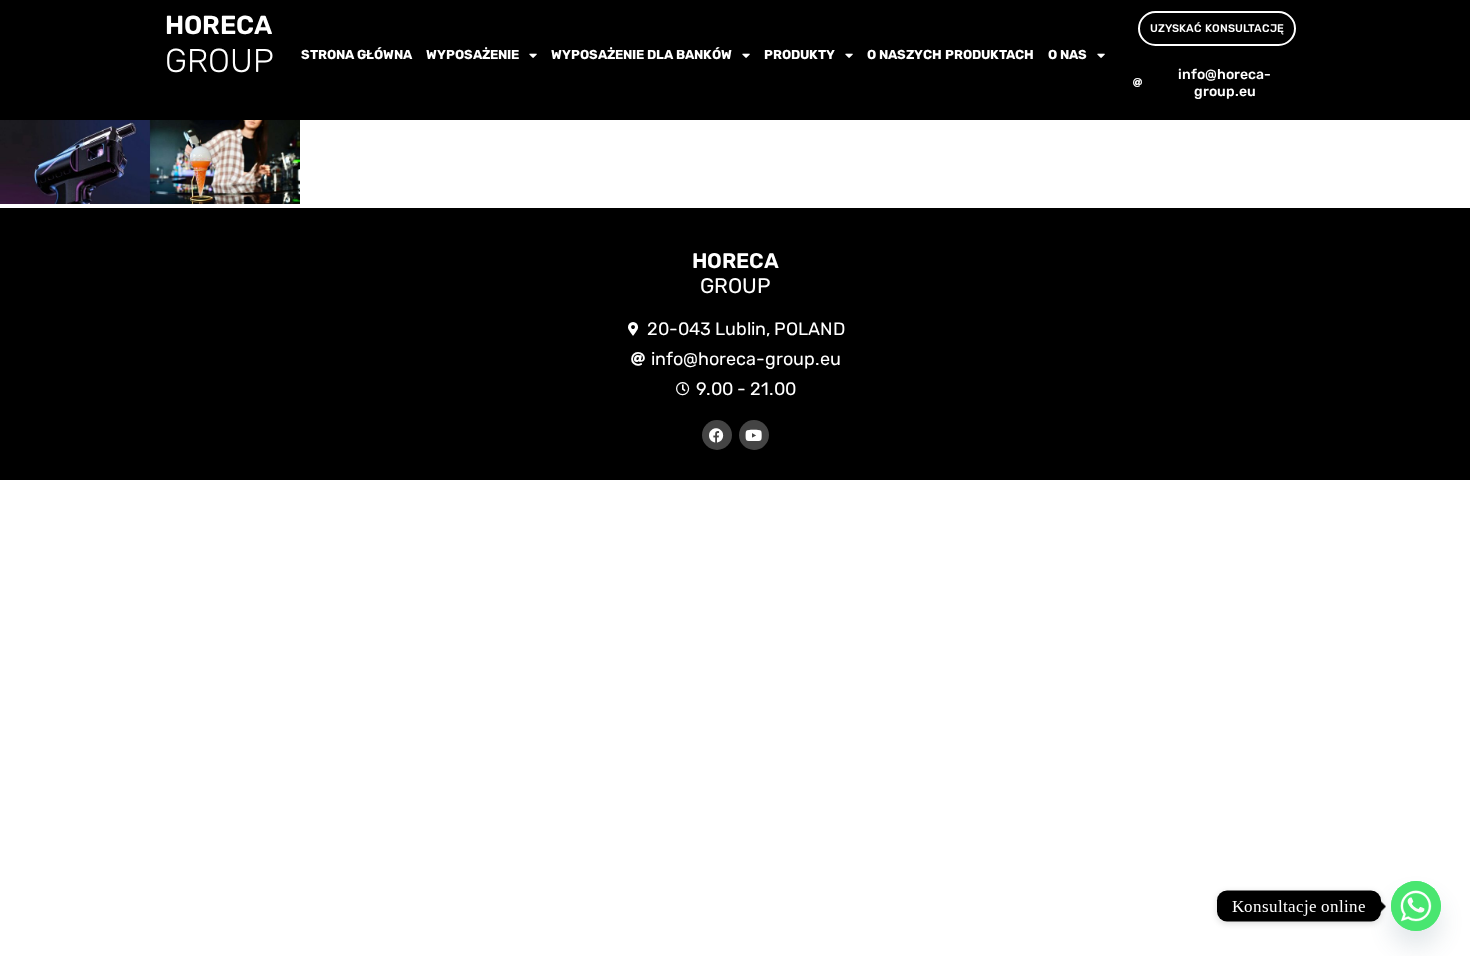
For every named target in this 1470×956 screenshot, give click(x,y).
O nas (1067, 54)
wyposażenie (472, 54)
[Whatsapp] (1416, 906)
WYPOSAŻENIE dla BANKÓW (641, 54)
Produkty (799, 54)
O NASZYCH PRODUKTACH (950, 54)
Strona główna (356, 54)
